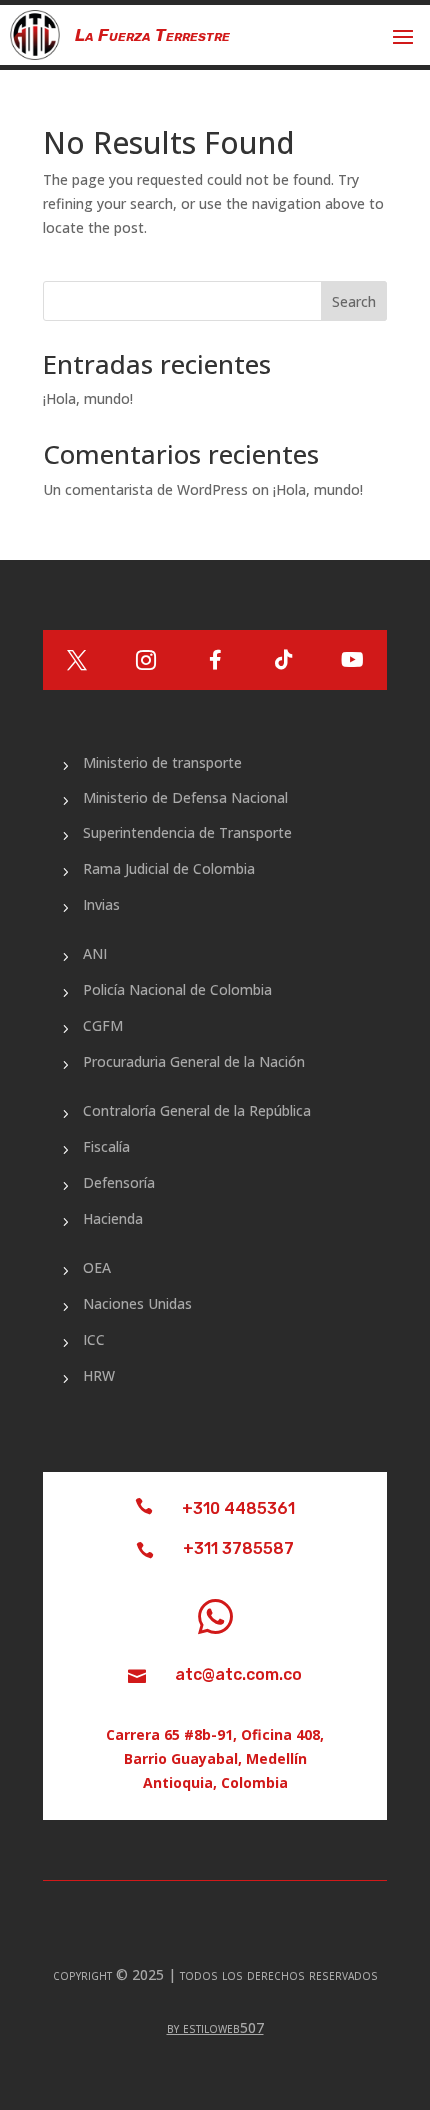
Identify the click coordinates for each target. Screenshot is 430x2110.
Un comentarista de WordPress (145, 489)
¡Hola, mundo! (88, 398)
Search (354, 301)
